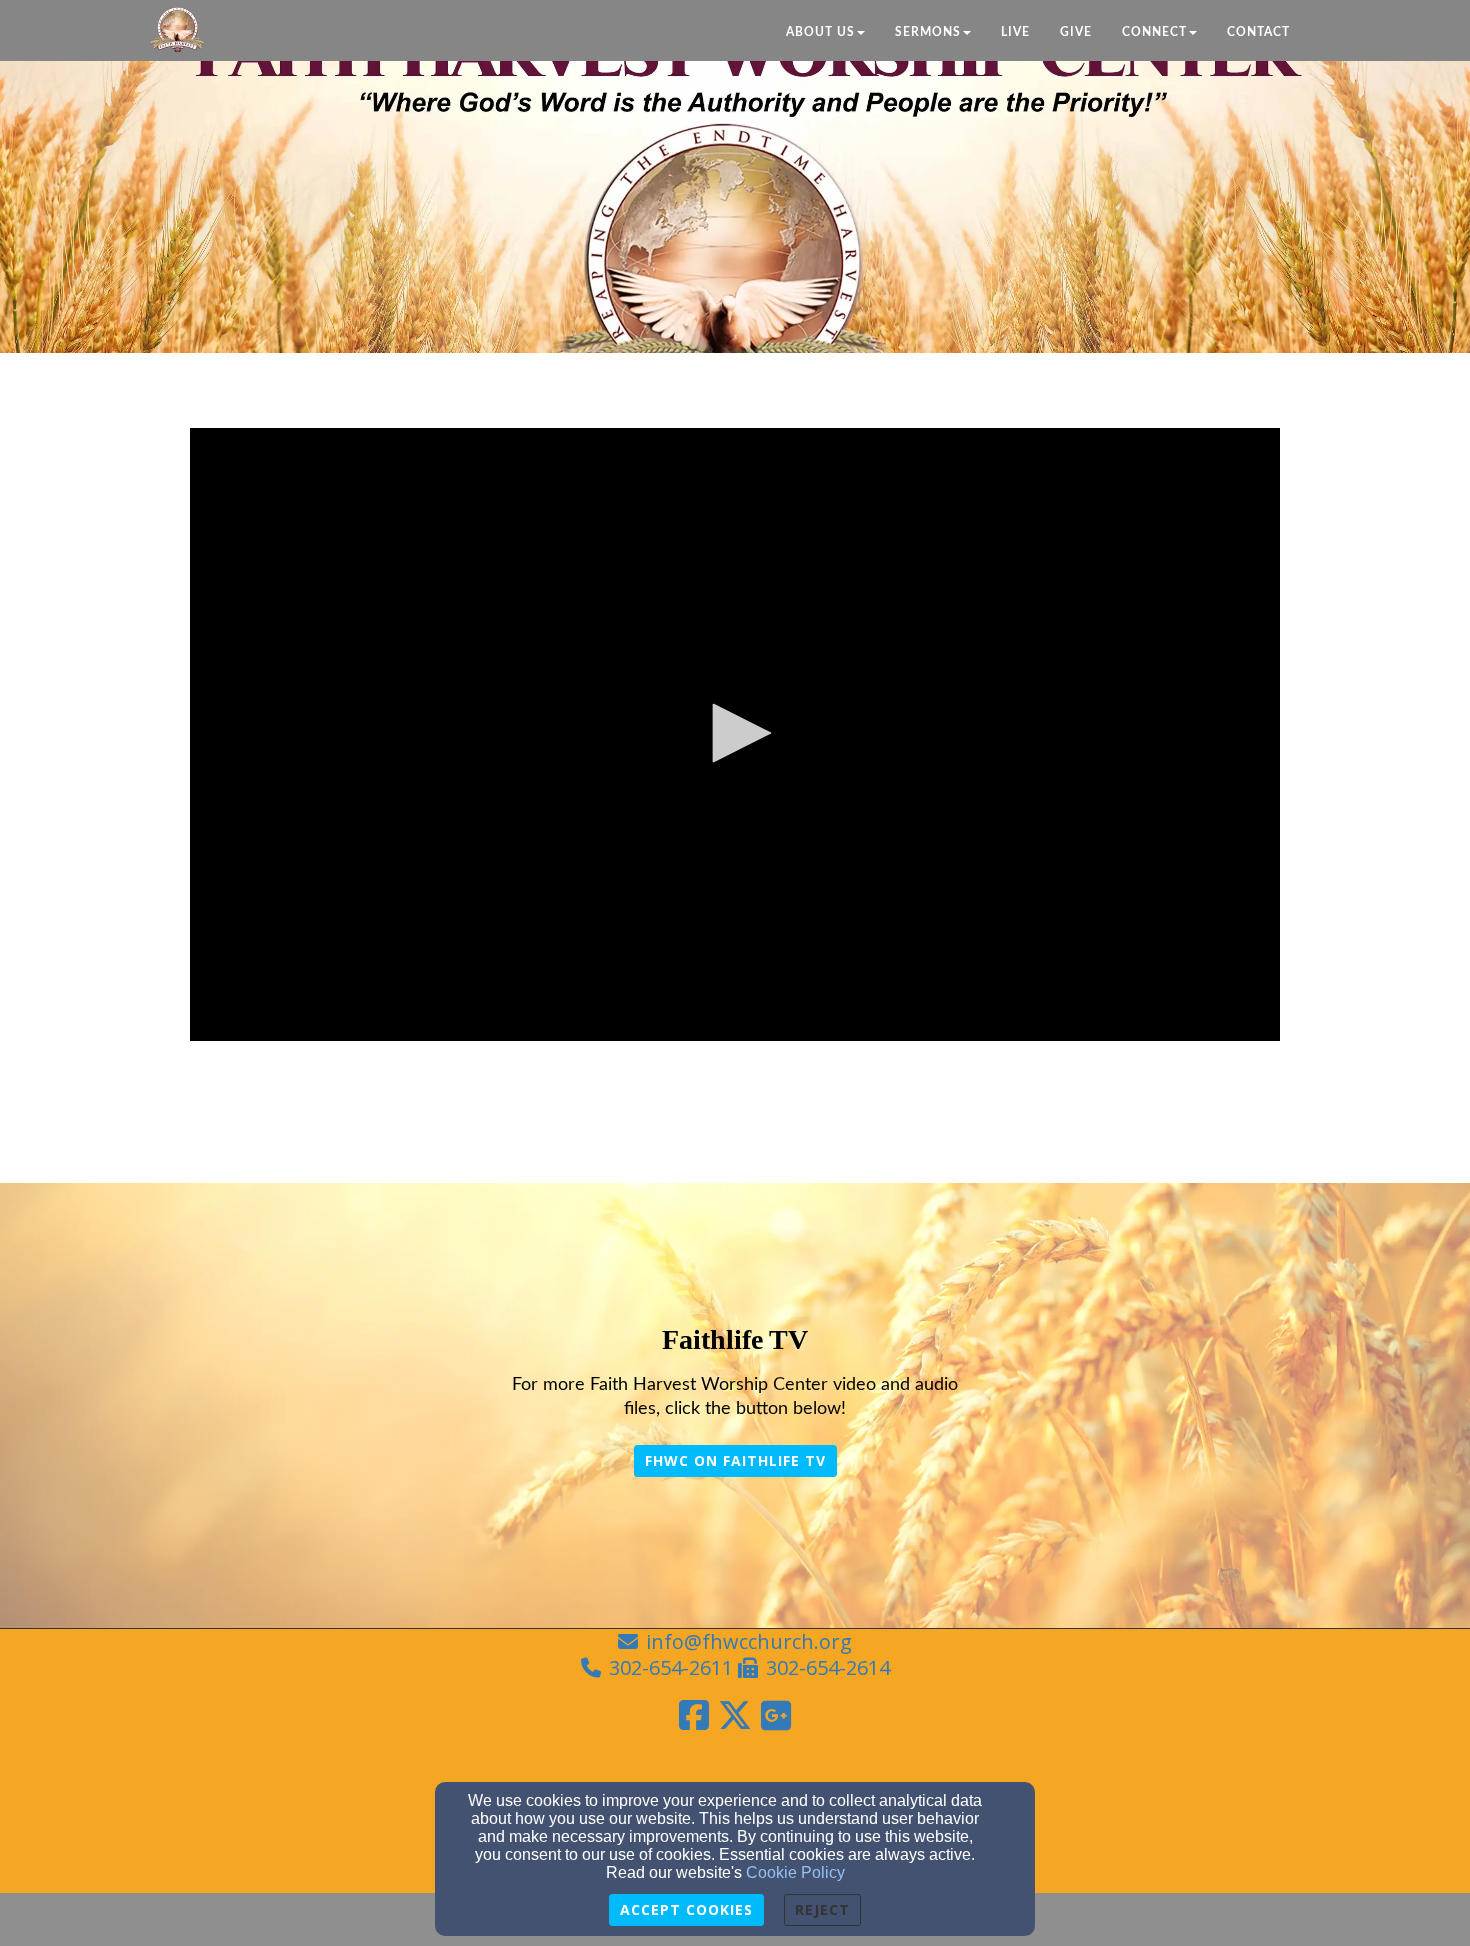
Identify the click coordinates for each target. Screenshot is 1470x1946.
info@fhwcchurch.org (749, 1641)
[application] (735, 734)
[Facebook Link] (694, 1715)
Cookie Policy (795, 1872)
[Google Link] (776, 1715)
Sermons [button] (928, 32)
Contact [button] (1258, 32)
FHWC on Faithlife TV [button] (735, 1460)
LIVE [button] (1015, 32)
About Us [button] (820, 32)
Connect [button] (1154, 32)
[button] (735, 733)
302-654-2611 (671, 1667)
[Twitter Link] (735, 1715)
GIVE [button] (1076, 32)
